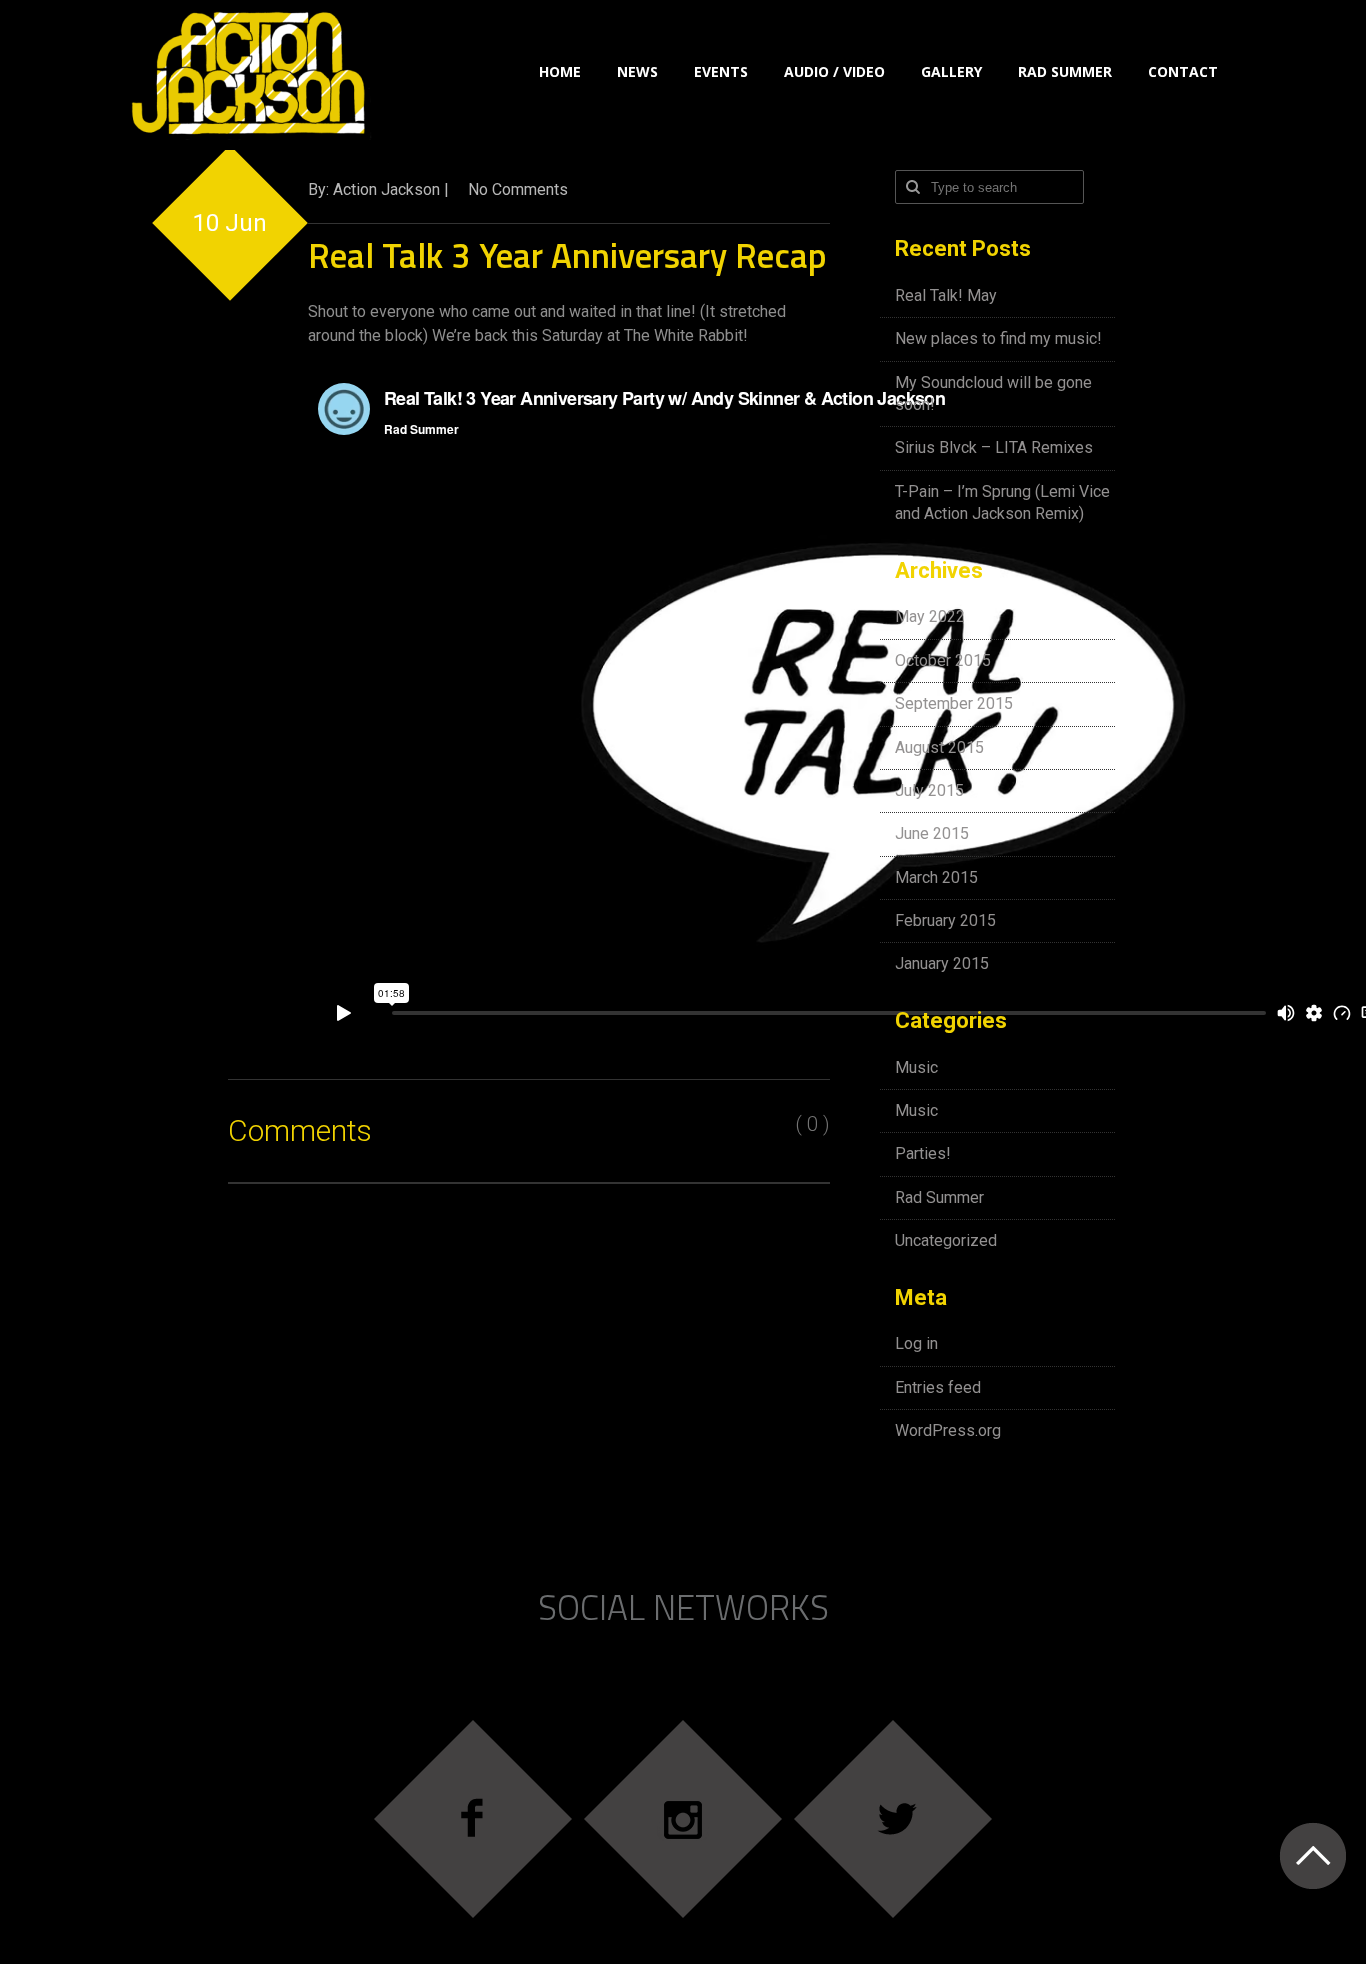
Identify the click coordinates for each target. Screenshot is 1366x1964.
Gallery (951, 71)
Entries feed (938, 1387)
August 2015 (939, 747)
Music (916, 1067)
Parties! (923, 1153)
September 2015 (954, 703)
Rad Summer (1065, 71)
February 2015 (945, 920)
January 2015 (942, 963)
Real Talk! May (946, 295)
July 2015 (929, 790)
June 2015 (932, 833)
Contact (1183, 71)
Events (721, 71)
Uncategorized (946, 1240)
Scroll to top (1312, 1855)
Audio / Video (834, 71)
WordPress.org (948, 1430)
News (637, 71)
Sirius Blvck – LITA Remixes (994, 447)
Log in (916, 1343)
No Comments (518, 189)
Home (560, 71)
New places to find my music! (998, 338)
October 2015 (943, 660)
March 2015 (936, 877)
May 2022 (930, 616)
